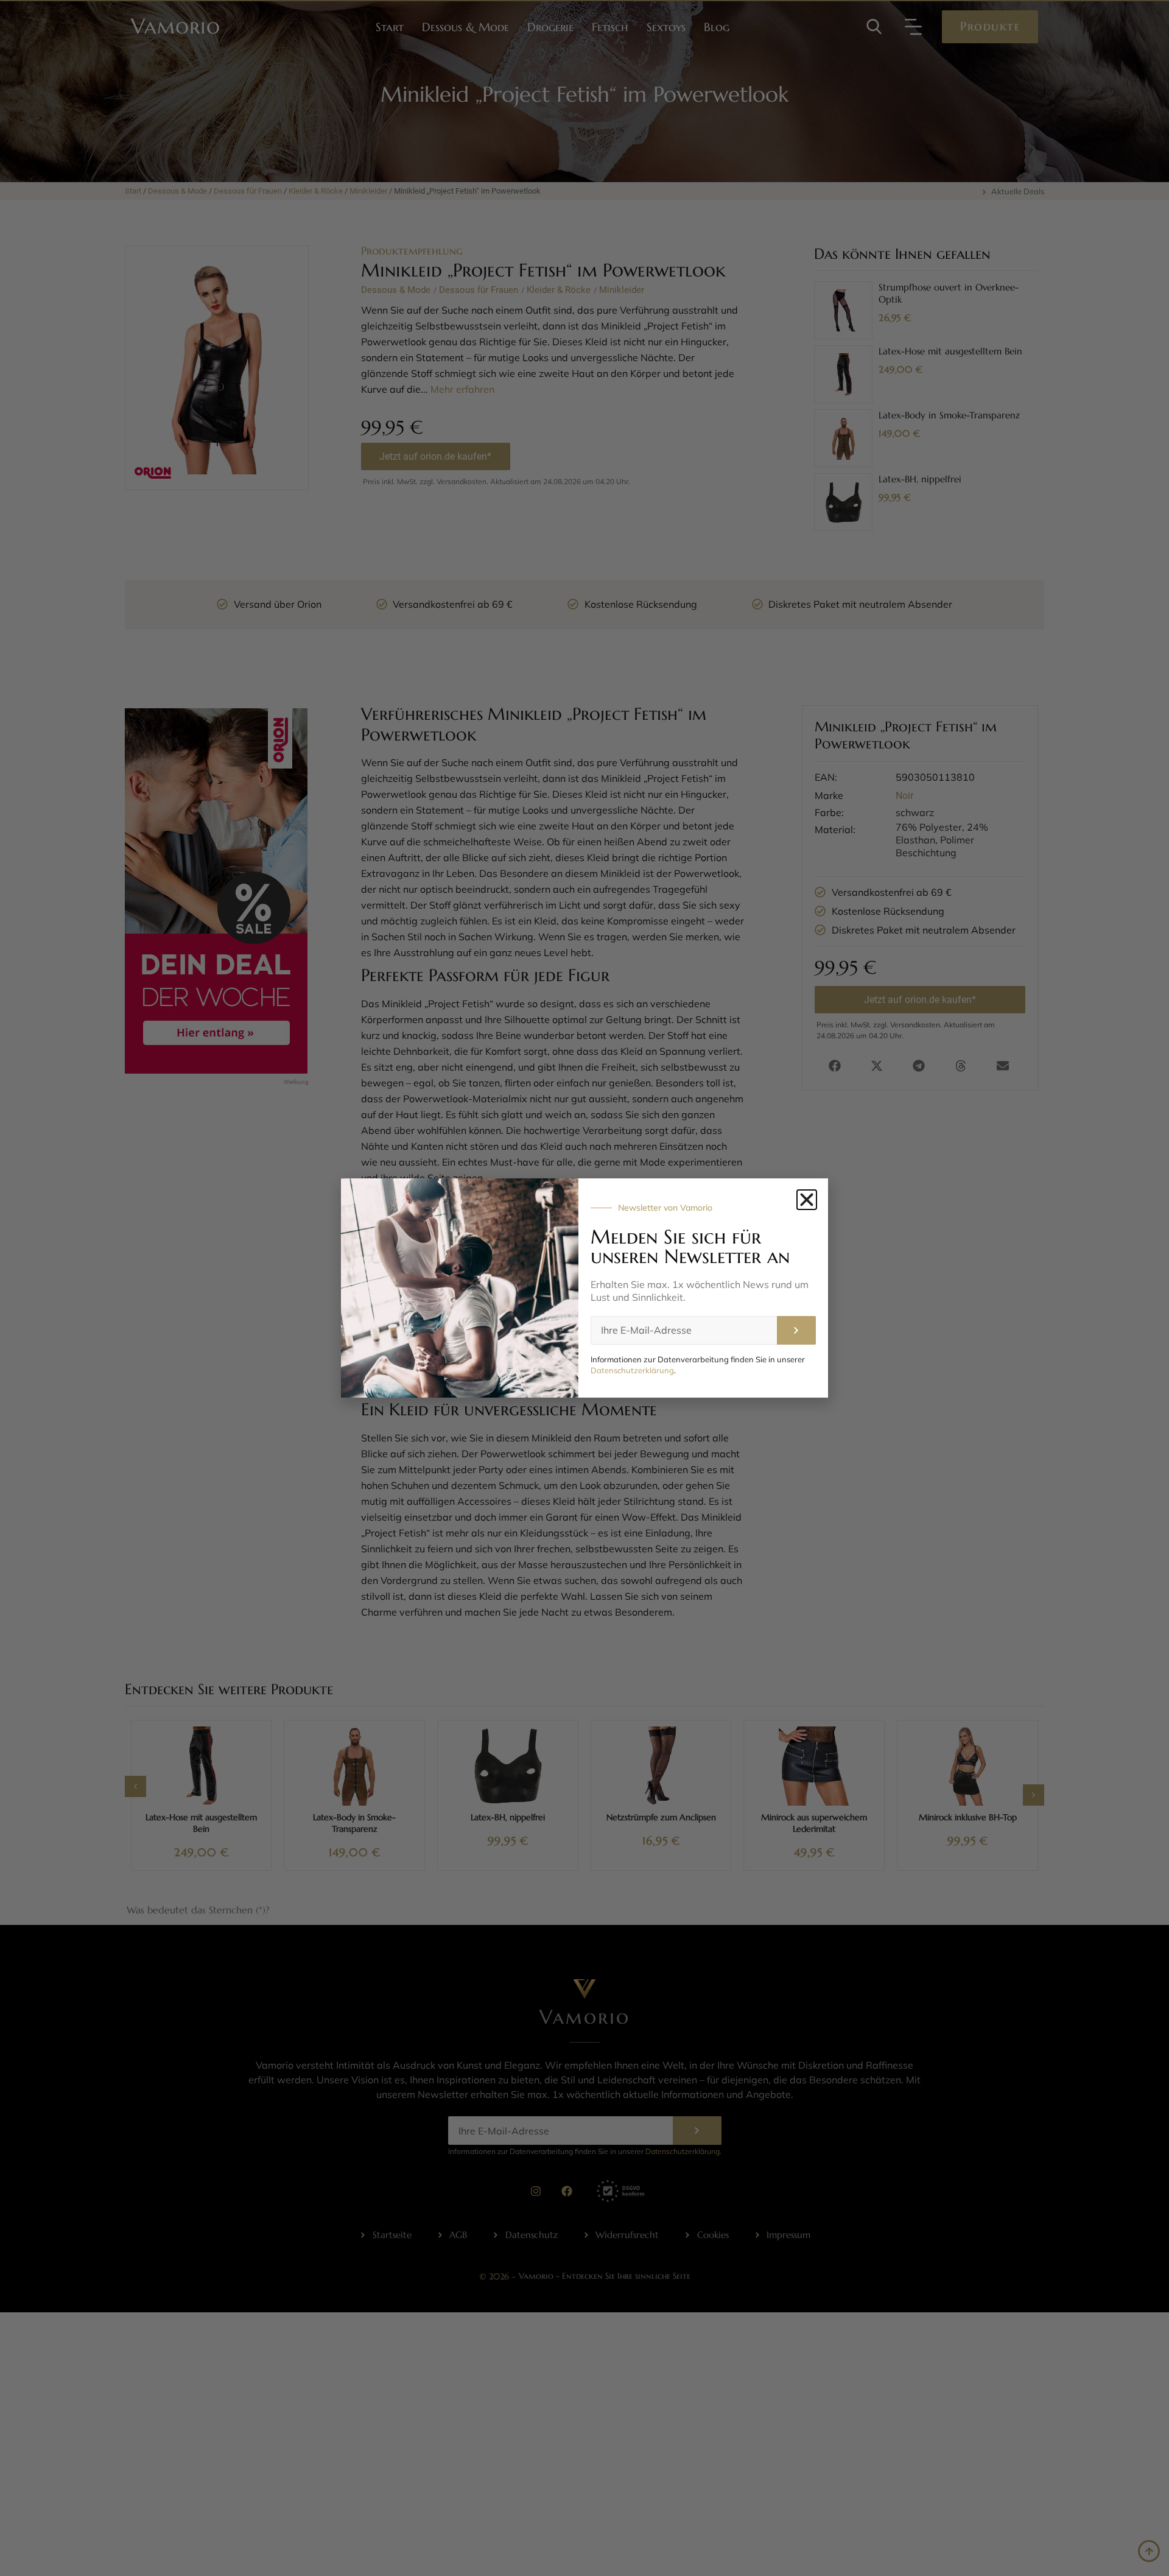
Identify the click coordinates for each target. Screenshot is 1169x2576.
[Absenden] (796, 1330)
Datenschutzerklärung (632, 1370)
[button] (807, 1200)
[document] (584, 1288)
